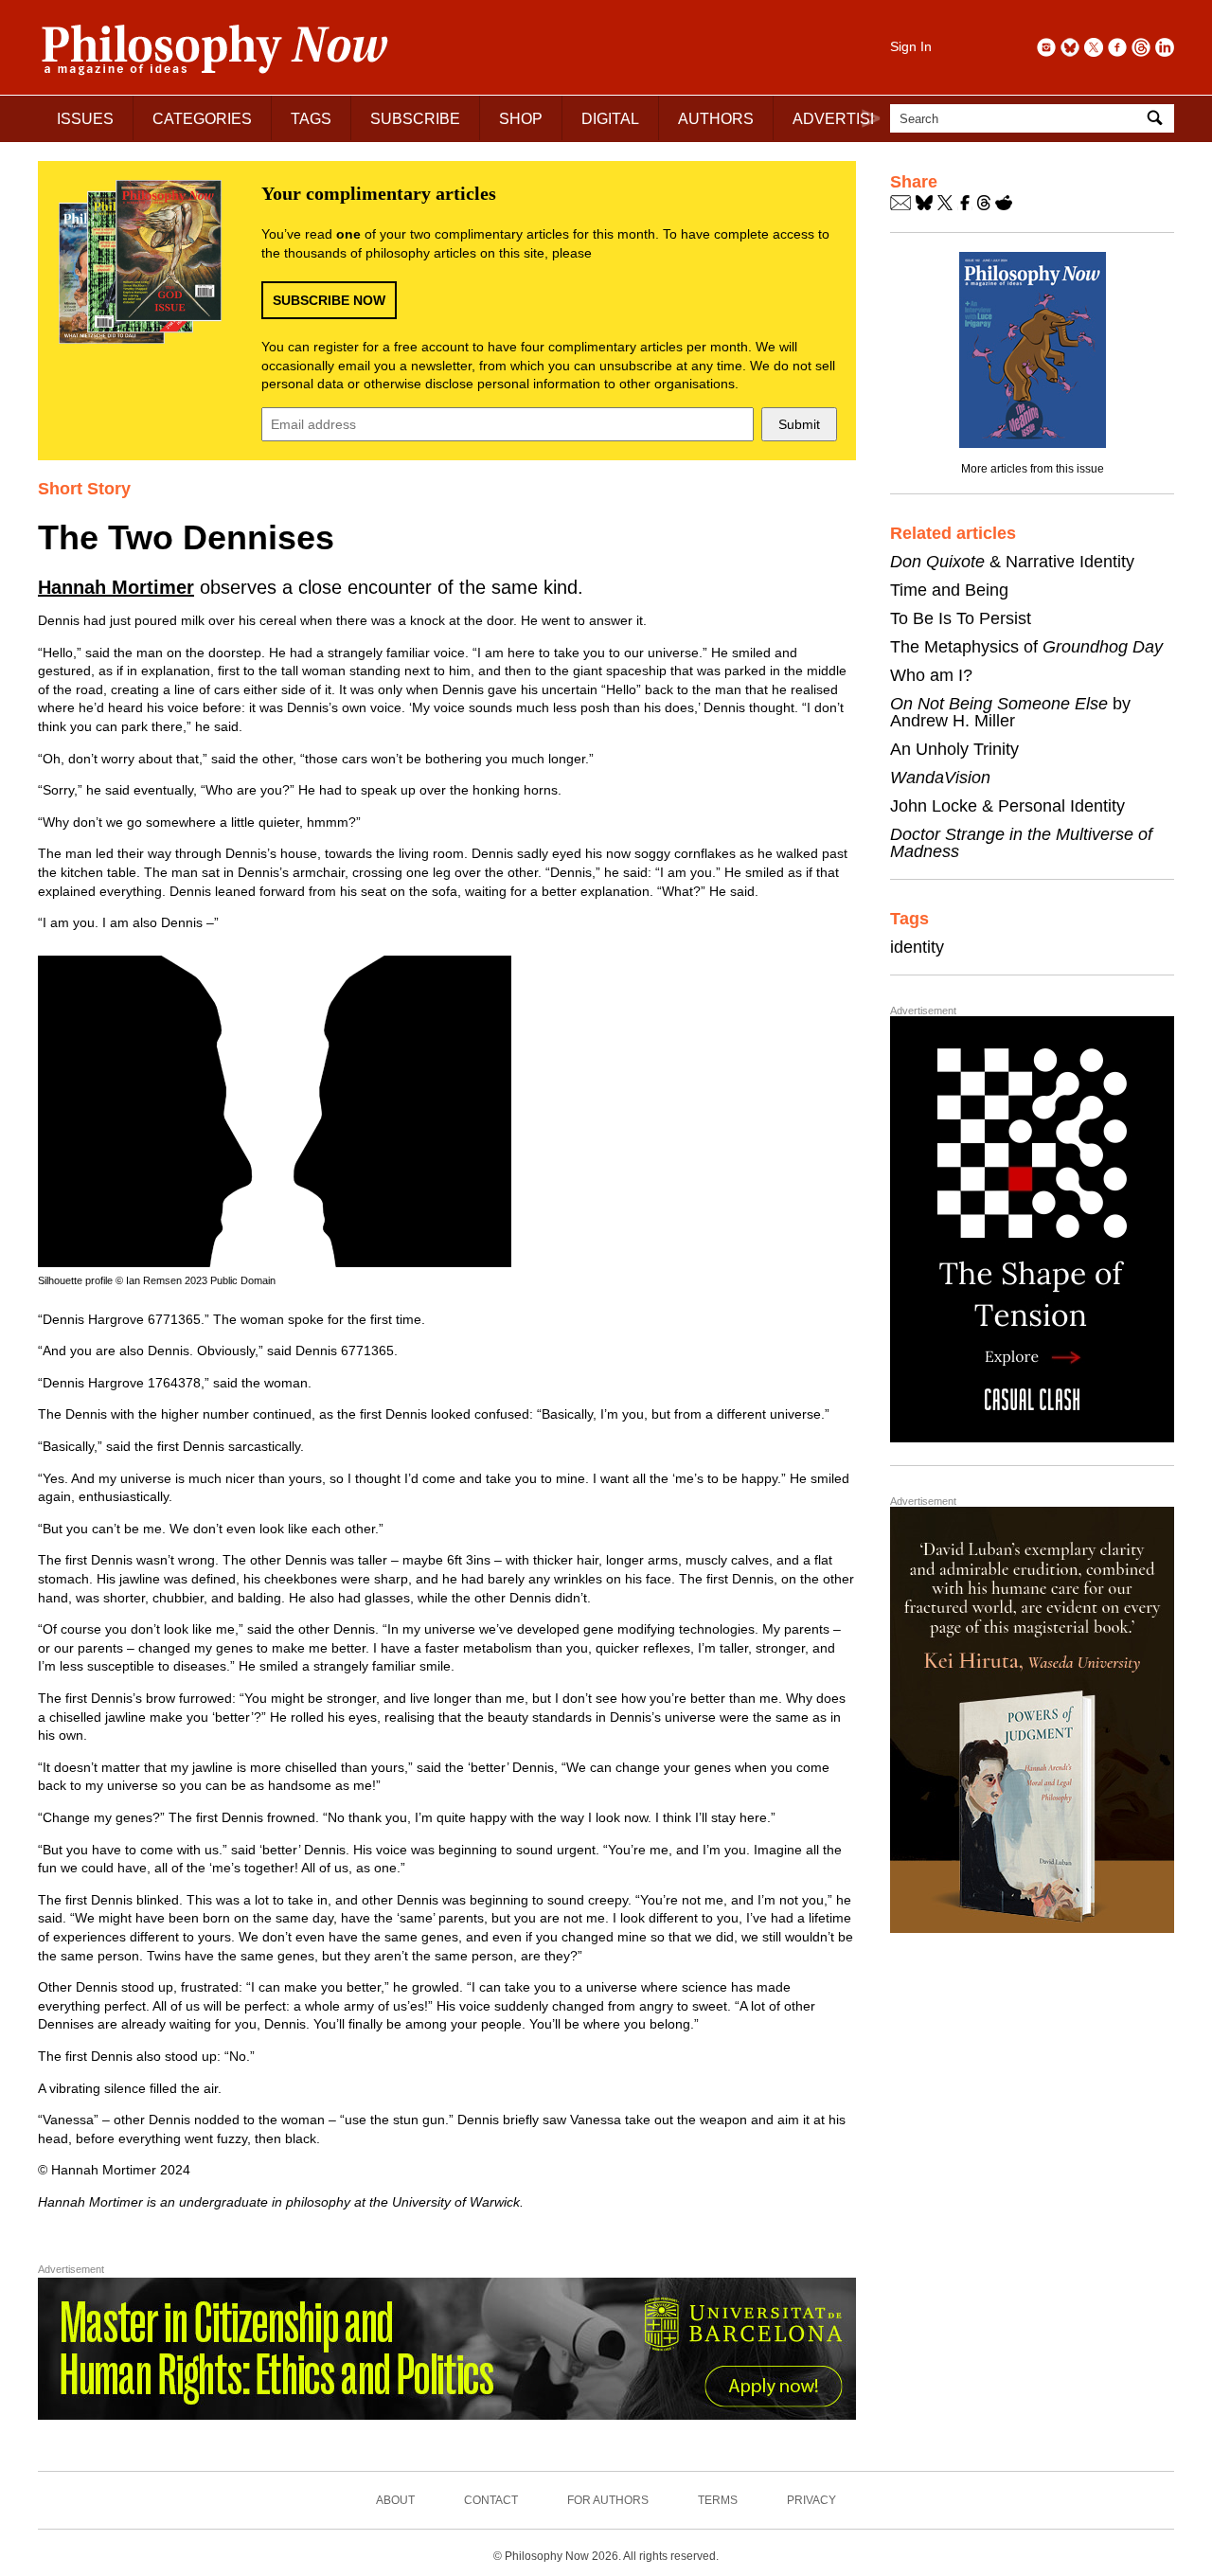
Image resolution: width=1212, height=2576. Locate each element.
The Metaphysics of (1026, 647)
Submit (799, 424)
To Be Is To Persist (961, 618)
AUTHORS (716, 119)
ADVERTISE (837, 119)
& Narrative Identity (1012, 562)
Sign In (911, 46)
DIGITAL (610, 119)
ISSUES (85, 119)
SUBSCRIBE (415, 119)
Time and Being (949, 590)
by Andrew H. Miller (1010, 712)
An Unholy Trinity (954, 749)
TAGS (311, 119)
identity (917, 947)
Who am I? (931, 675)
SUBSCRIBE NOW (329, 300)
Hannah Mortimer (116, 587)
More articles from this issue (1033, 469)
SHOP (521, 119)
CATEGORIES (202, 119)
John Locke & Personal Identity (1007, 806)
